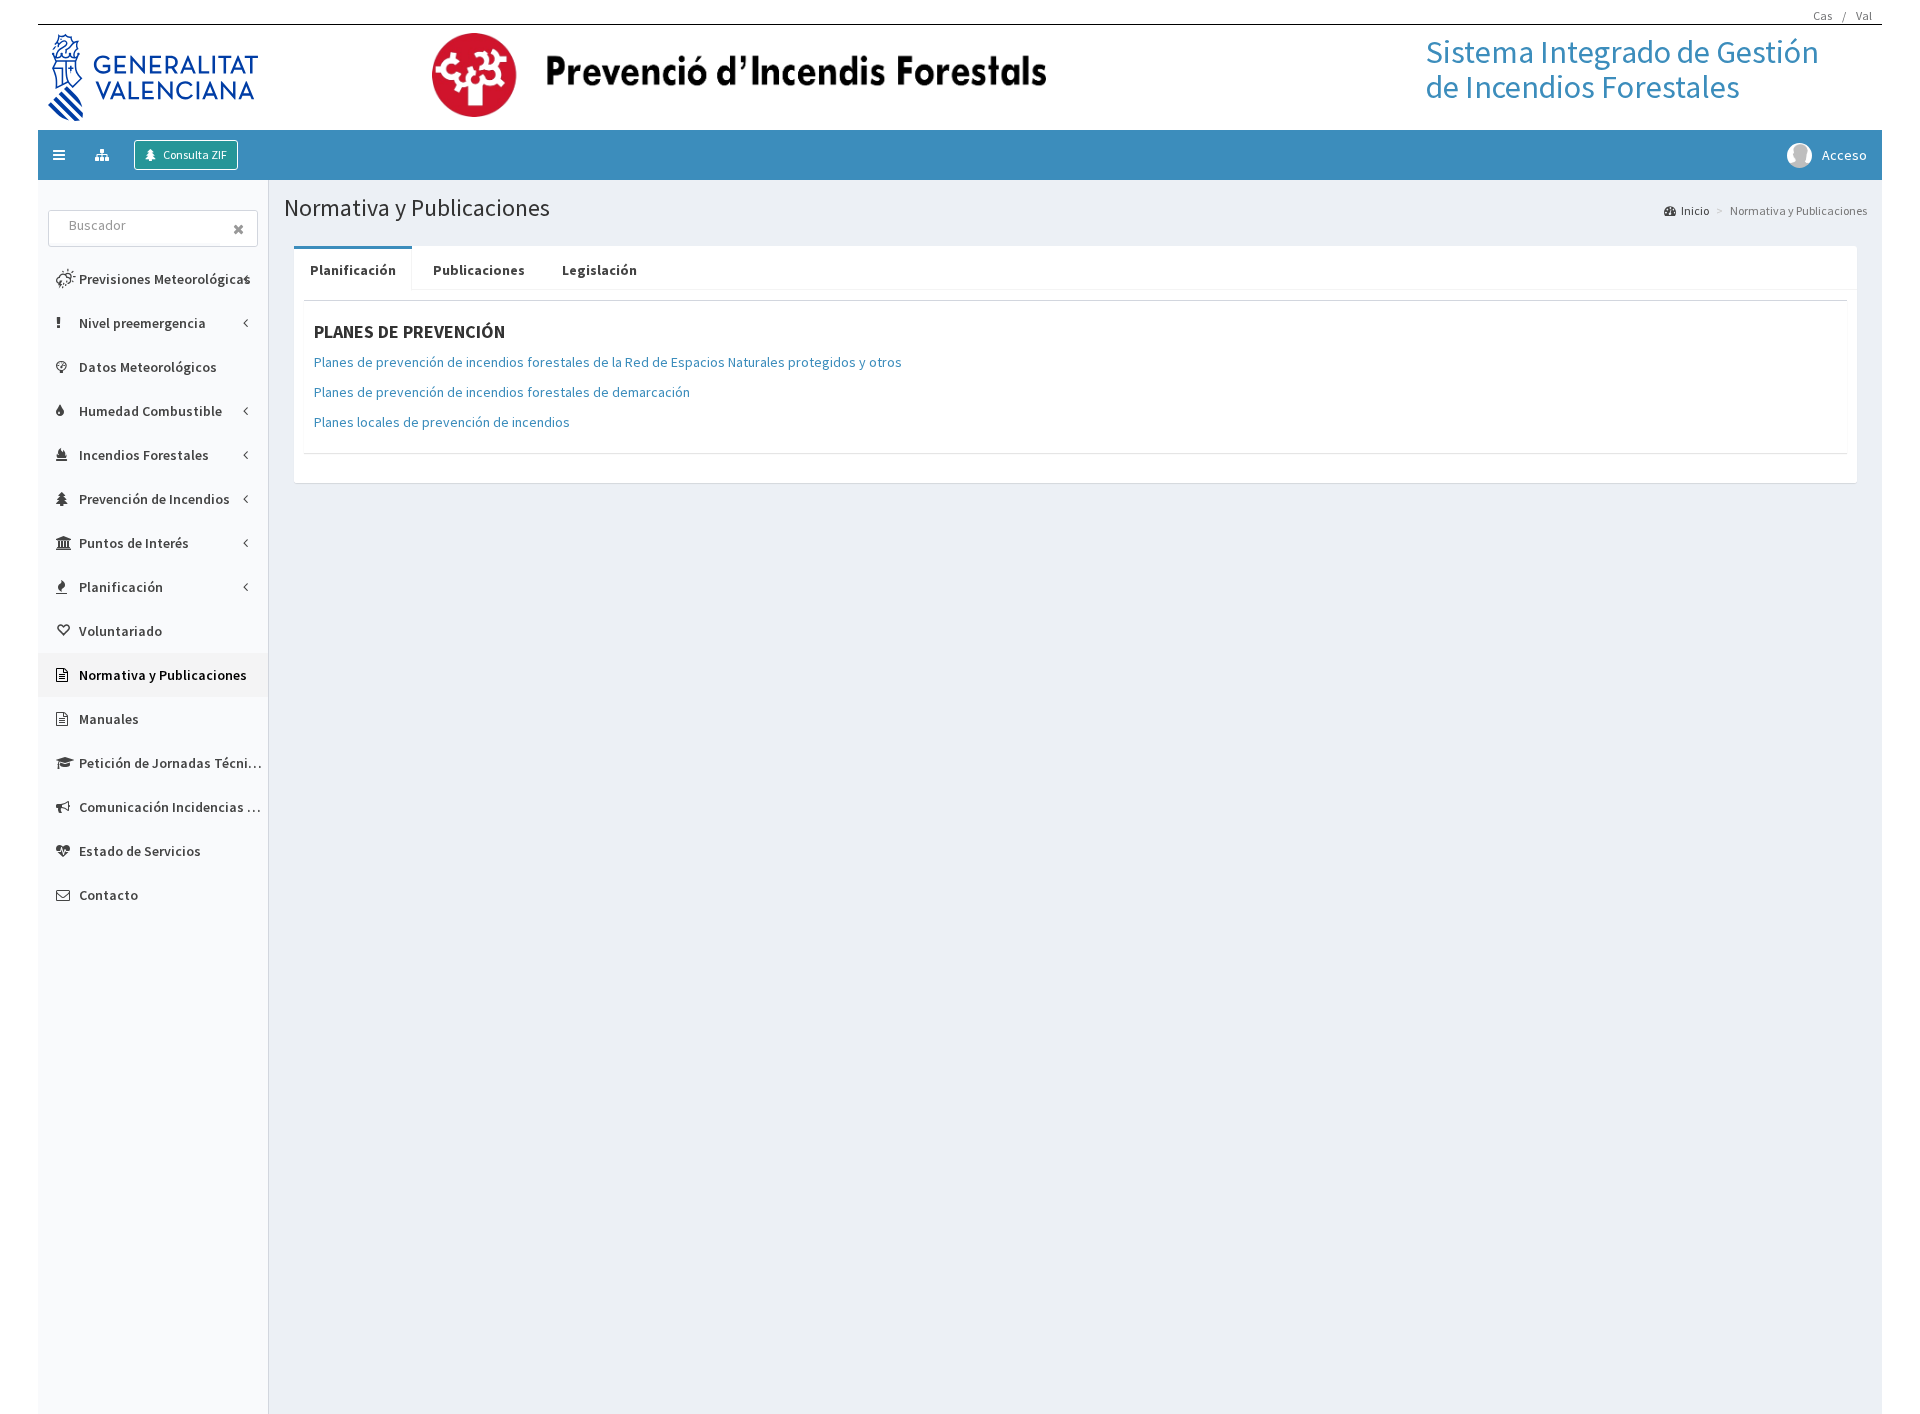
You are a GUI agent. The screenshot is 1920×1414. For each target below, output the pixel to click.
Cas (1822, 15)
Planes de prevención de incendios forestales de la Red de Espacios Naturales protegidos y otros (608, 362)
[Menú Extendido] (104, 155)
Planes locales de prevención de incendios (442, 422)
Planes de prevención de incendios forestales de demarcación (502, 392)
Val (1864, 15)
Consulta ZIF (194, 154)
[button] (59, 155)
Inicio (1695, 210)
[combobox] (135, 227)
